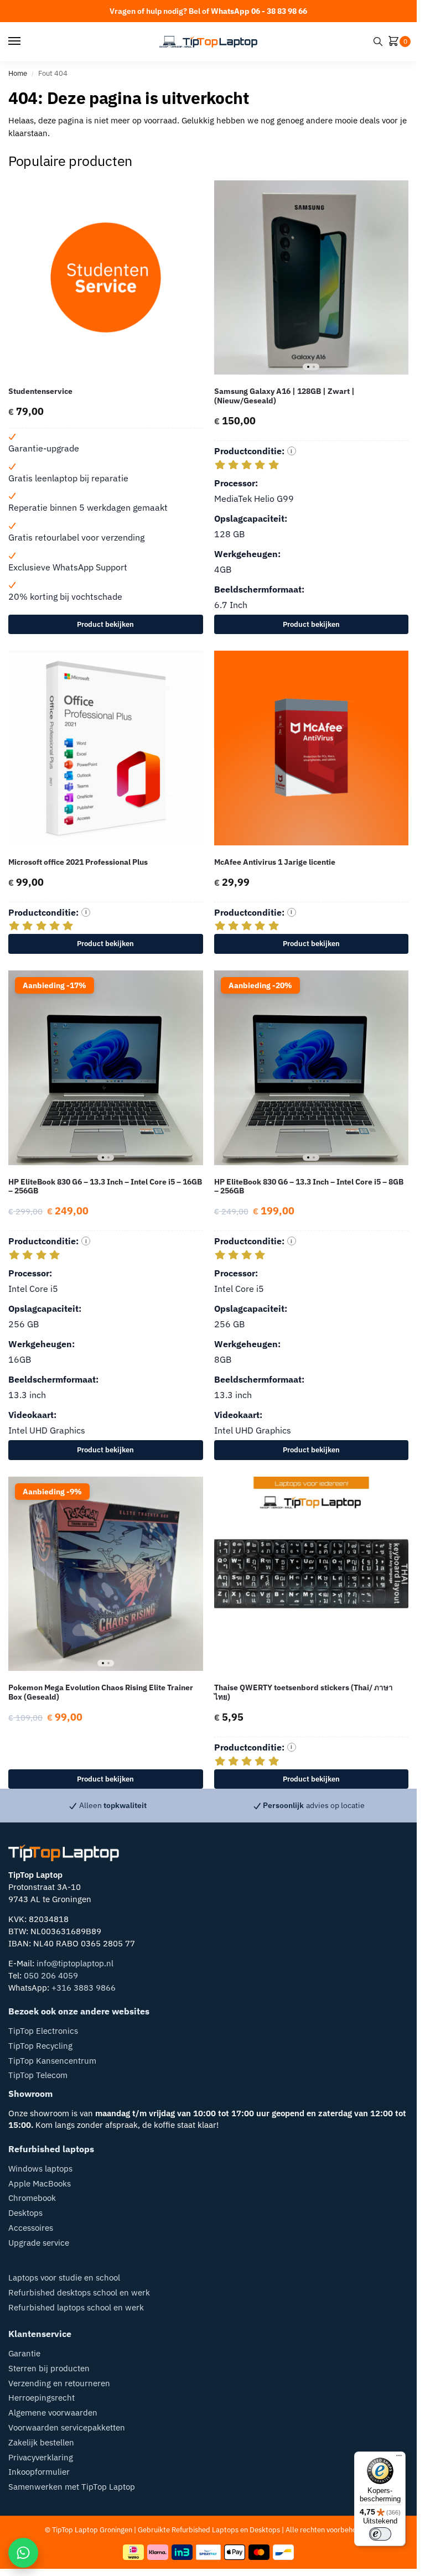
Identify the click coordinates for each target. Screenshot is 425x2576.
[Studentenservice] (106, 278)
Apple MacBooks (40, 2183)
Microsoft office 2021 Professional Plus (78, 862)
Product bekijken (105, 624)
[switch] (380, 2534)
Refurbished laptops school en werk (76, 2307)
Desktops (25, 2213)
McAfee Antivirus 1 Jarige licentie (275, 862)
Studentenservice (40, 391)
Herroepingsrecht (42, 2398)
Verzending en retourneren (59, 2383)
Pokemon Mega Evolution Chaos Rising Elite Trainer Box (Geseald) (101, 1692)
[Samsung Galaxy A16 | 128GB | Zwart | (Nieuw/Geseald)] (312, 278)
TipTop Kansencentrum (52, 2061)
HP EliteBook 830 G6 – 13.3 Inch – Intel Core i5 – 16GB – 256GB (105, 1187)
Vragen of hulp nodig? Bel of (208, 11)
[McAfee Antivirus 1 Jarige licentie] (312, 748)
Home (18, 73)
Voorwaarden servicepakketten (67, 2427)
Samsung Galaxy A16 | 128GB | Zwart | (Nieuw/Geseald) (284, 396)
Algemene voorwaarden (53, 2413)
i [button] (291, 451)
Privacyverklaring (41, 2457)
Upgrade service (39, 2243)
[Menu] (25, 41)
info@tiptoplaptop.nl (75, 1963)
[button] (396, 42)
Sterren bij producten (49, 2368)
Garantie (24, 2353)
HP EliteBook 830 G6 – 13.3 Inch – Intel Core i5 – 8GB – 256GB (309, 1187)
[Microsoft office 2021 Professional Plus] (106, 748)
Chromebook (32, 2198)
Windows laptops (40, 2169)
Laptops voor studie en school (64, 2278)
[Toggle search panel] (378, 41)
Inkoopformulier (39, 2472)
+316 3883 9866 (84, 1988)
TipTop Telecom (38, 2075)
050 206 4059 (51, 1975)
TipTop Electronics (43, 2031)
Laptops (225, 2530)
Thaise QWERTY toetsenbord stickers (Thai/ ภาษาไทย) (304, 1692)
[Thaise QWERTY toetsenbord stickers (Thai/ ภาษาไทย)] (312, 1574)
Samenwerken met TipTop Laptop (72, 2487)
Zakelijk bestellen (41, 2442)
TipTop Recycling (40, 2046)
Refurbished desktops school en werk (79, 2292)
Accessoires (31, 2228)
